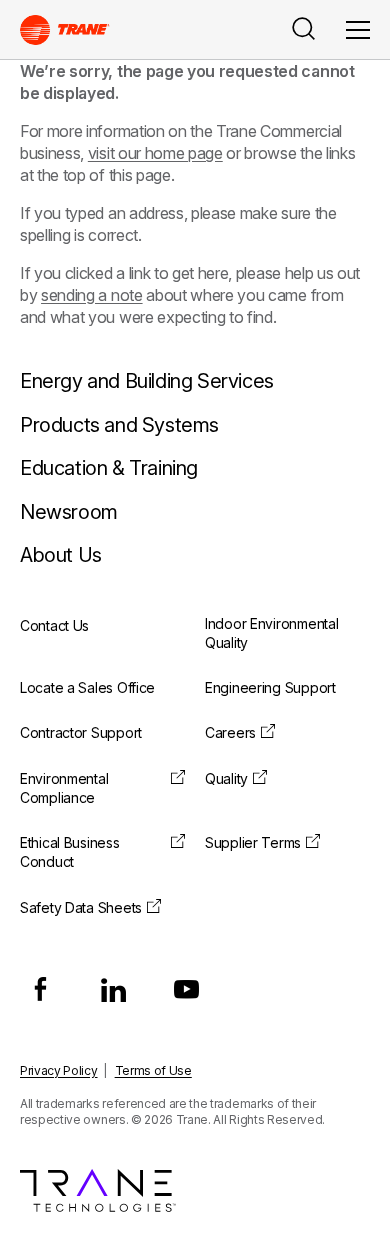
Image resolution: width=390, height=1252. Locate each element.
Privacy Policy (59, 1070)
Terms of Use (153, 1070)
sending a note (92, 295)
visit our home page (155, 153)
